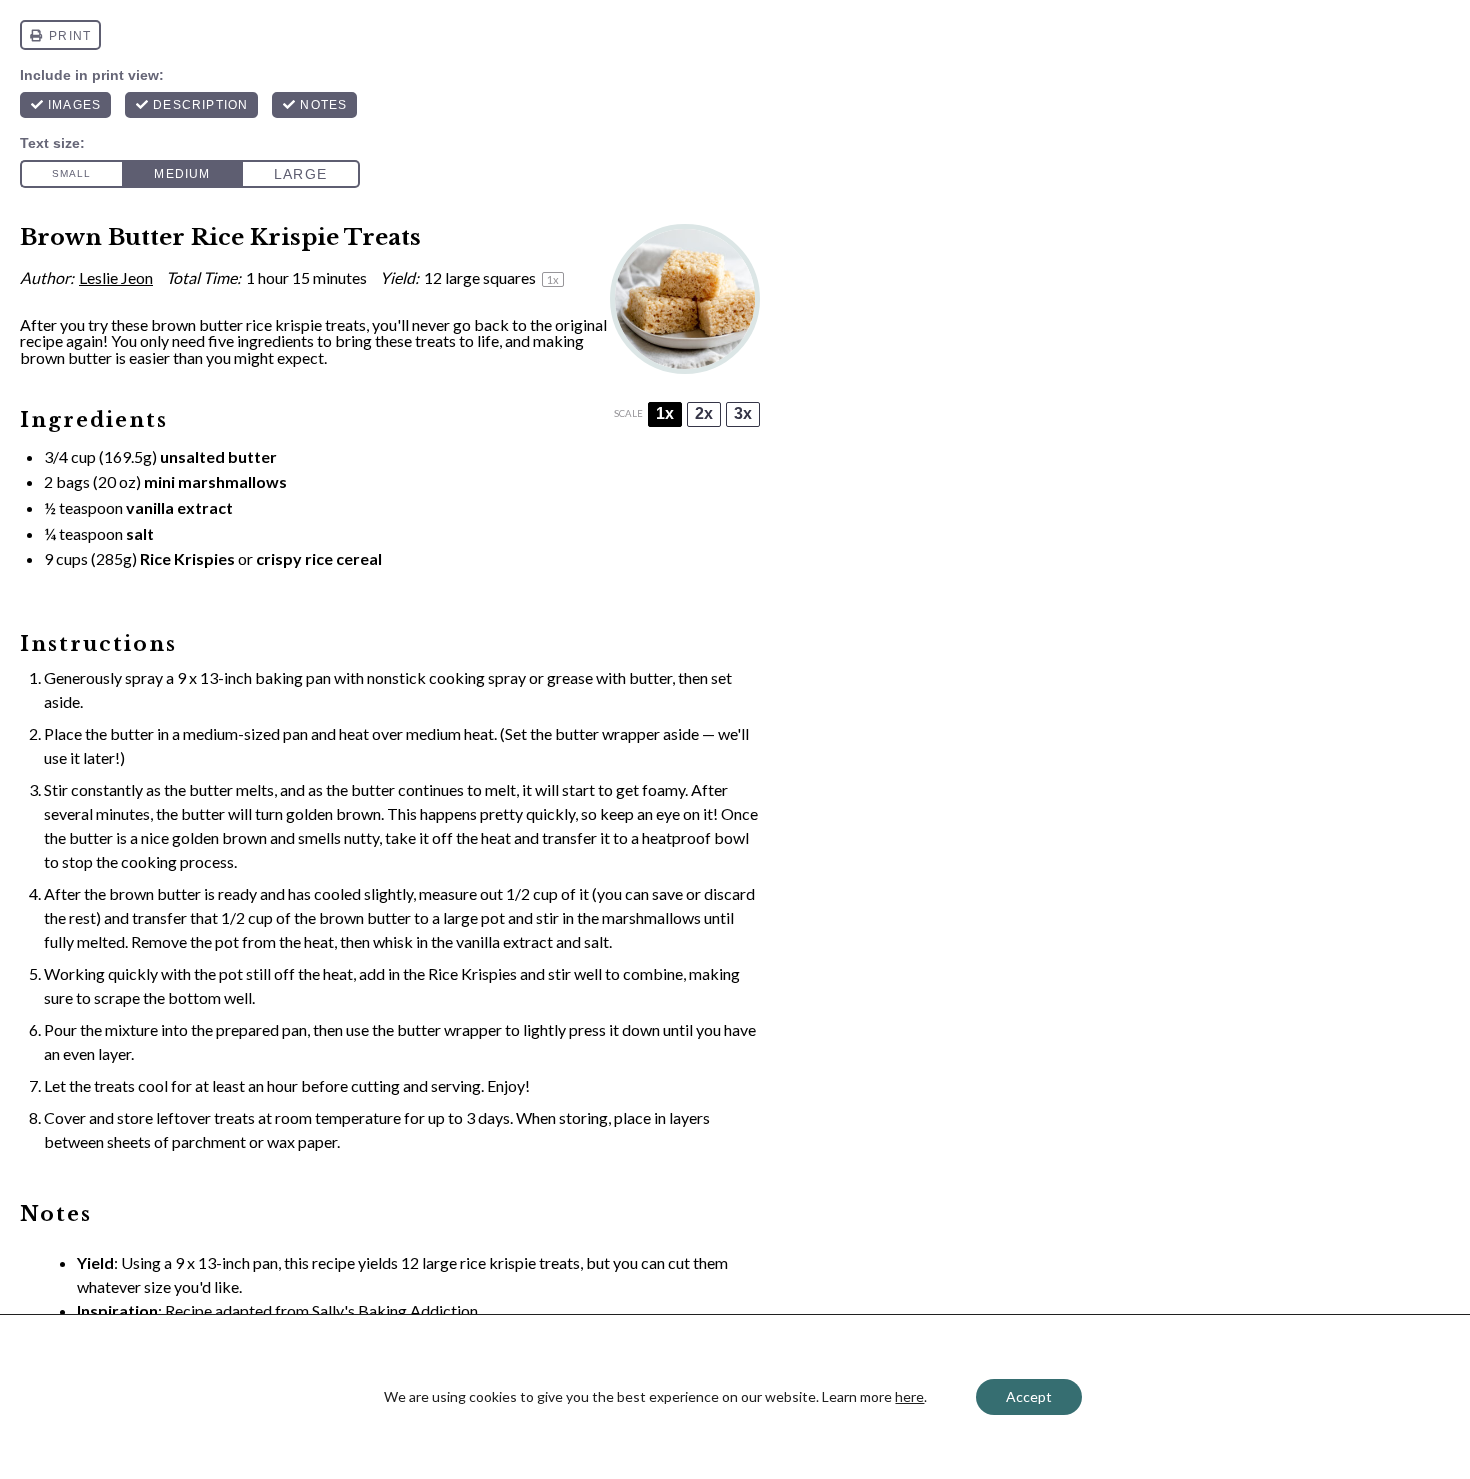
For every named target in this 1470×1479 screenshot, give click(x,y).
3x (743, 413)
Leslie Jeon (116, 277)
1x (665, 413)
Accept (1029, 1396)
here (909, 1396)
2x (704, 413)
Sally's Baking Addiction (395, 1310)
